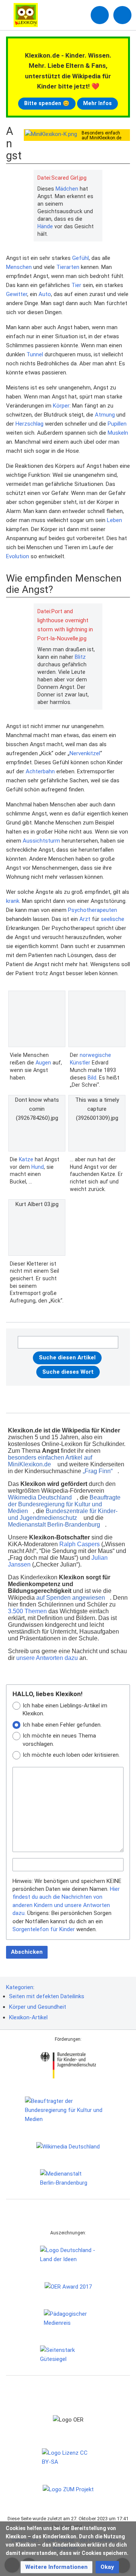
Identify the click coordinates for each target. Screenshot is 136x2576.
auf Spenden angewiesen (71, 1598)
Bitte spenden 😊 (47, 103)
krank (13, 901)
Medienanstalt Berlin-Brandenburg (54, 1525)
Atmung (105, 415)
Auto (45, 294)
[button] (56, 2567)
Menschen (19, 267)
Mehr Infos (97, 103)
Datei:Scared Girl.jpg (62, 178)
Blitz (80, 657)
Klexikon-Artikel (28, 2017)
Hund (38, 1167)
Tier (76, 285)
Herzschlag (29, 424)
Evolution (18, 556)
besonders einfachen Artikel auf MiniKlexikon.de (50, 1461)
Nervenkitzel (85, 753)
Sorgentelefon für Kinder (44, 1929)
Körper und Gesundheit (38, 2007)
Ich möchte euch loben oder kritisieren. (71, 1755)
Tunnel (35, 354)
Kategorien (20, 1987)
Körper (61, 406)
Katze (26, 1159)
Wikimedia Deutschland (40, 1497)
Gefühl (80, 258)
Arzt (85, 919)
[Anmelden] (100, 15)
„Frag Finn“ (98, 1471)
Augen (43, 1063)
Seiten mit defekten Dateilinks (47, 1996)
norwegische (95, 1055)
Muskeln (118, 433)
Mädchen (67, 189)
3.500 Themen (27, 1611)
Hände (45, 226)
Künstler (80, 1063)
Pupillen (117, 424)
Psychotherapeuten (93, 910)
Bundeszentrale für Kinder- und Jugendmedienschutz (63, 1514)
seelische (113, 919)
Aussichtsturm (41, 841)
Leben (114, 520)
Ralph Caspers (80, 1544)
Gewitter (17, 294)
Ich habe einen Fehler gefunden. (62, 1725)
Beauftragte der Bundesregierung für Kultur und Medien (64, 1504)
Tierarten (68, 267)
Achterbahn (40, 771)
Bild (92, 1078)
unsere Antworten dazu (47, 1658)
